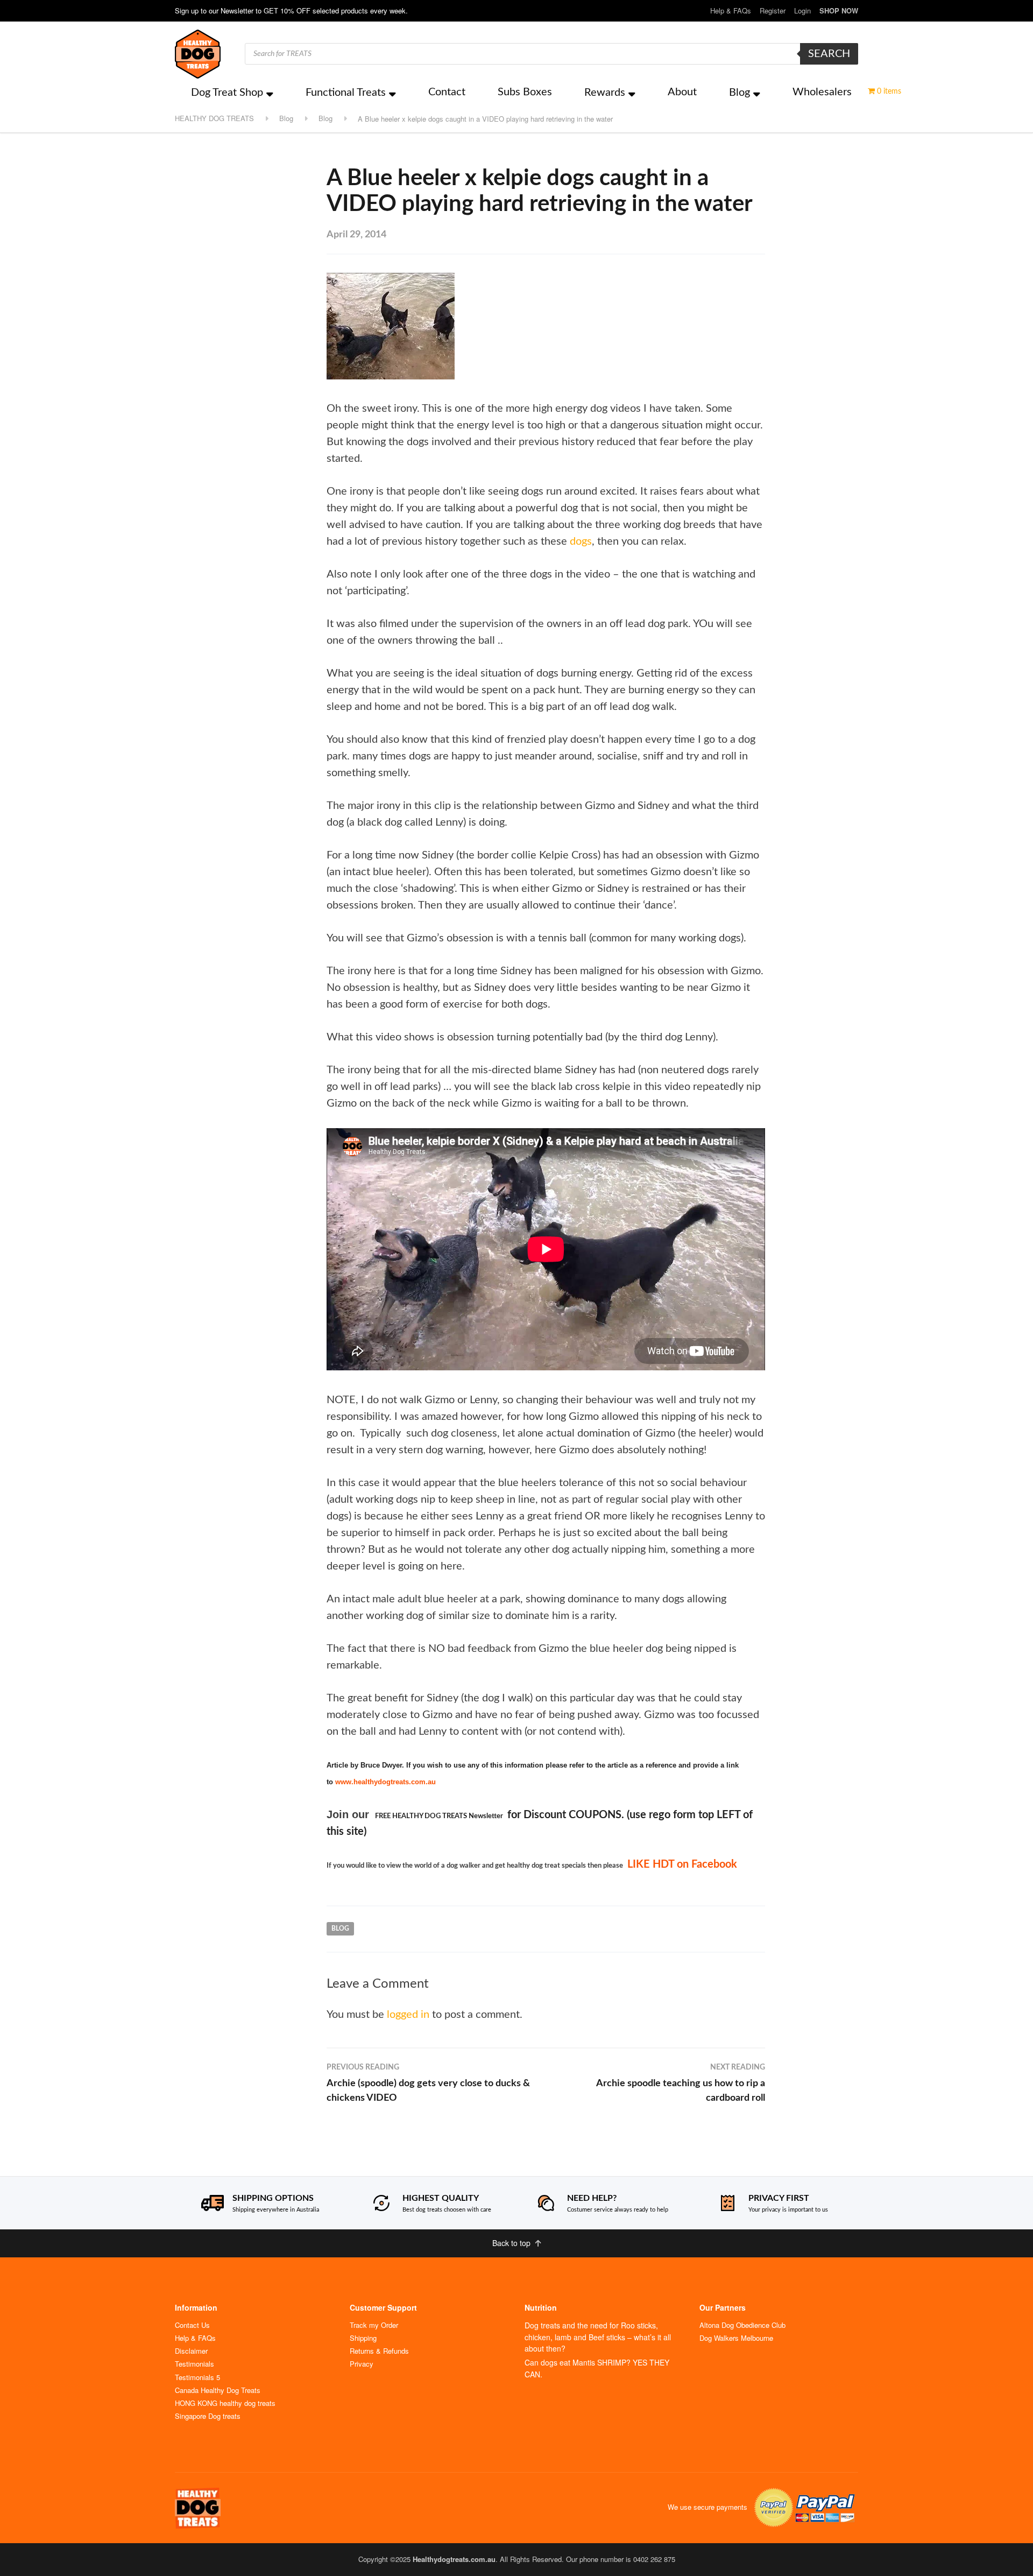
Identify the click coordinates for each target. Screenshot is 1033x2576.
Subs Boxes (525, 92)
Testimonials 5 (197, 2377)
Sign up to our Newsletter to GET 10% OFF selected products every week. (291, 10)
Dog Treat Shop (227, 93)
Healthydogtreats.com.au (454, 2559)
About (682, 92)
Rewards (605, 93)
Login (802, 10)
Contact (447, 92)
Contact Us (192, 2325)
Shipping (363, 2338)
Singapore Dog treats (208, 2416)
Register (773, 10)
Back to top (512, 2243)
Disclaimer (191, 2351)
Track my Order (374, 2325)
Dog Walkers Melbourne (736, 2338)
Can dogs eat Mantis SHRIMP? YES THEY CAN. (597, 2368)
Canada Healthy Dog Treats (218, 2390)
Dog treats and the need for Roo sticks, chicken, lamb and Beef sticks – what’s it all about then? (598, 2337)
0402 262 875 (654, 2559)
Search (829, 54)
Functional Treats (346, 93)
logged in (408, 2015)
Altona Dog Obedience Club (742, 2325)
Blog (740, 93)
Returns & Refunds (379, 2351)
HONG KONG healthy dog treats (225, 2403)
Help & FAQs (731, 10)
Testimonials (194, 2364)
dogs (581, 541)
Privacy (362, 2364)
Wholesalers (822, 92)
